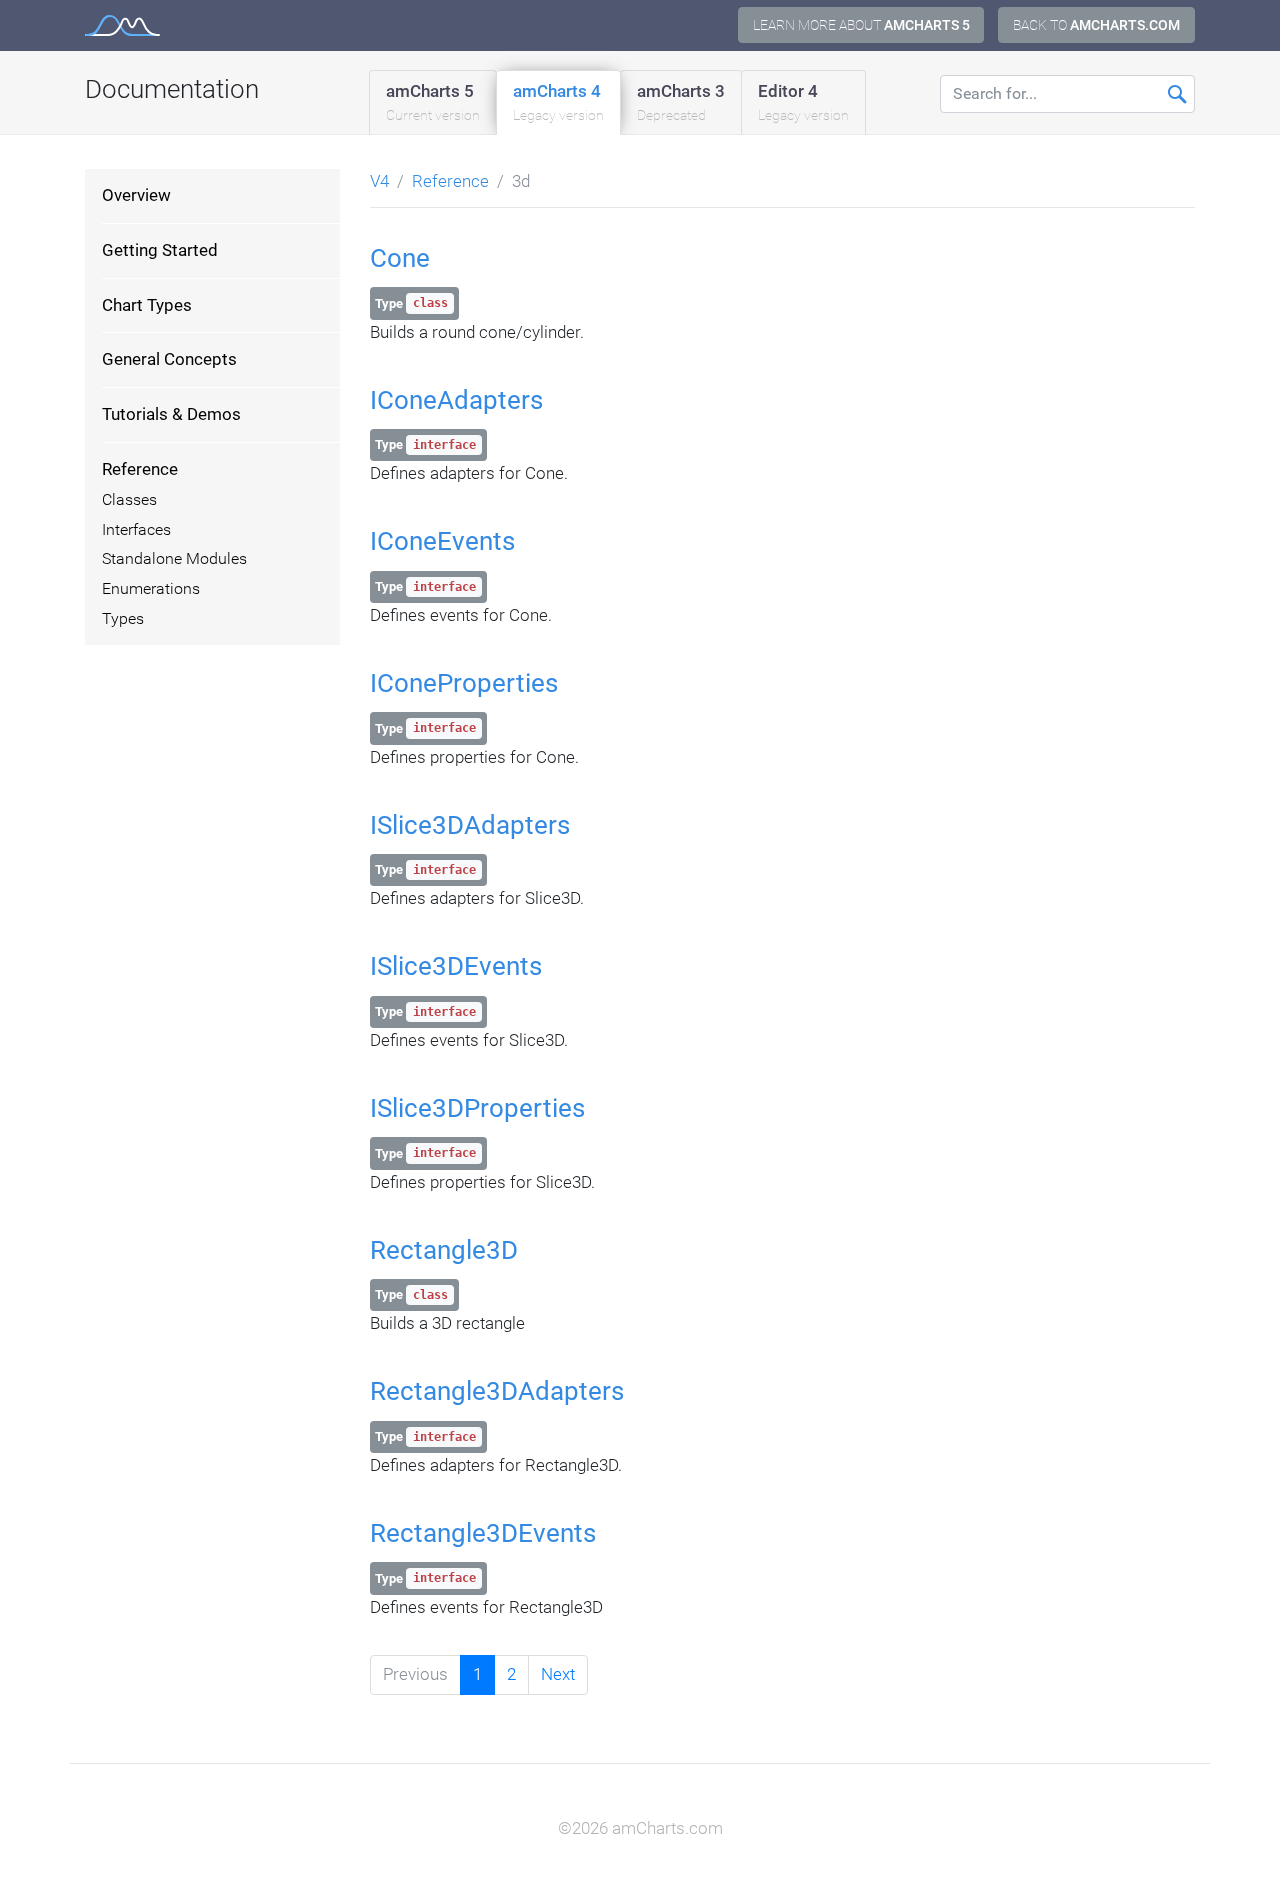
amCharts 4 (558, 102)
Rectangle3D (444, 1250)
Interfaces (136, 530)
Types (123, 619)
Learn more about (861, 25)
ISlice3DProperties (477, 1108)
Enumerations (151, 589)
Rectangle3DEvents (483, 1533)
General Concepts (169, 359)
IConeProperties (464, 683)
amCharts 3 (681, 102)
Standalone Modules (174, 559)
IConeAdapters (456, 400)
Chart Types (147, 305)
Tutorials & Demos (171, 414)
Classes (129, 500)
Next (558, 1674)
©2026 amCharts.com (640, 1828)
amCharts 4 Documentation (122, 25)
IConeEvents (442, 541)
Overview (136, 195)
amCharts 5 (433, 102)
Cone (400, 258)
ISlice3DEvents (456, 966)
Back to (1096, 25)
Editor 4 (803, 102)
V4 (379, 181)
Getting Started (160, 250)
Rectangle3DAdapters (497, 1391)
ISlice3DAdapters (470, 825)
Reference (140, 469)
